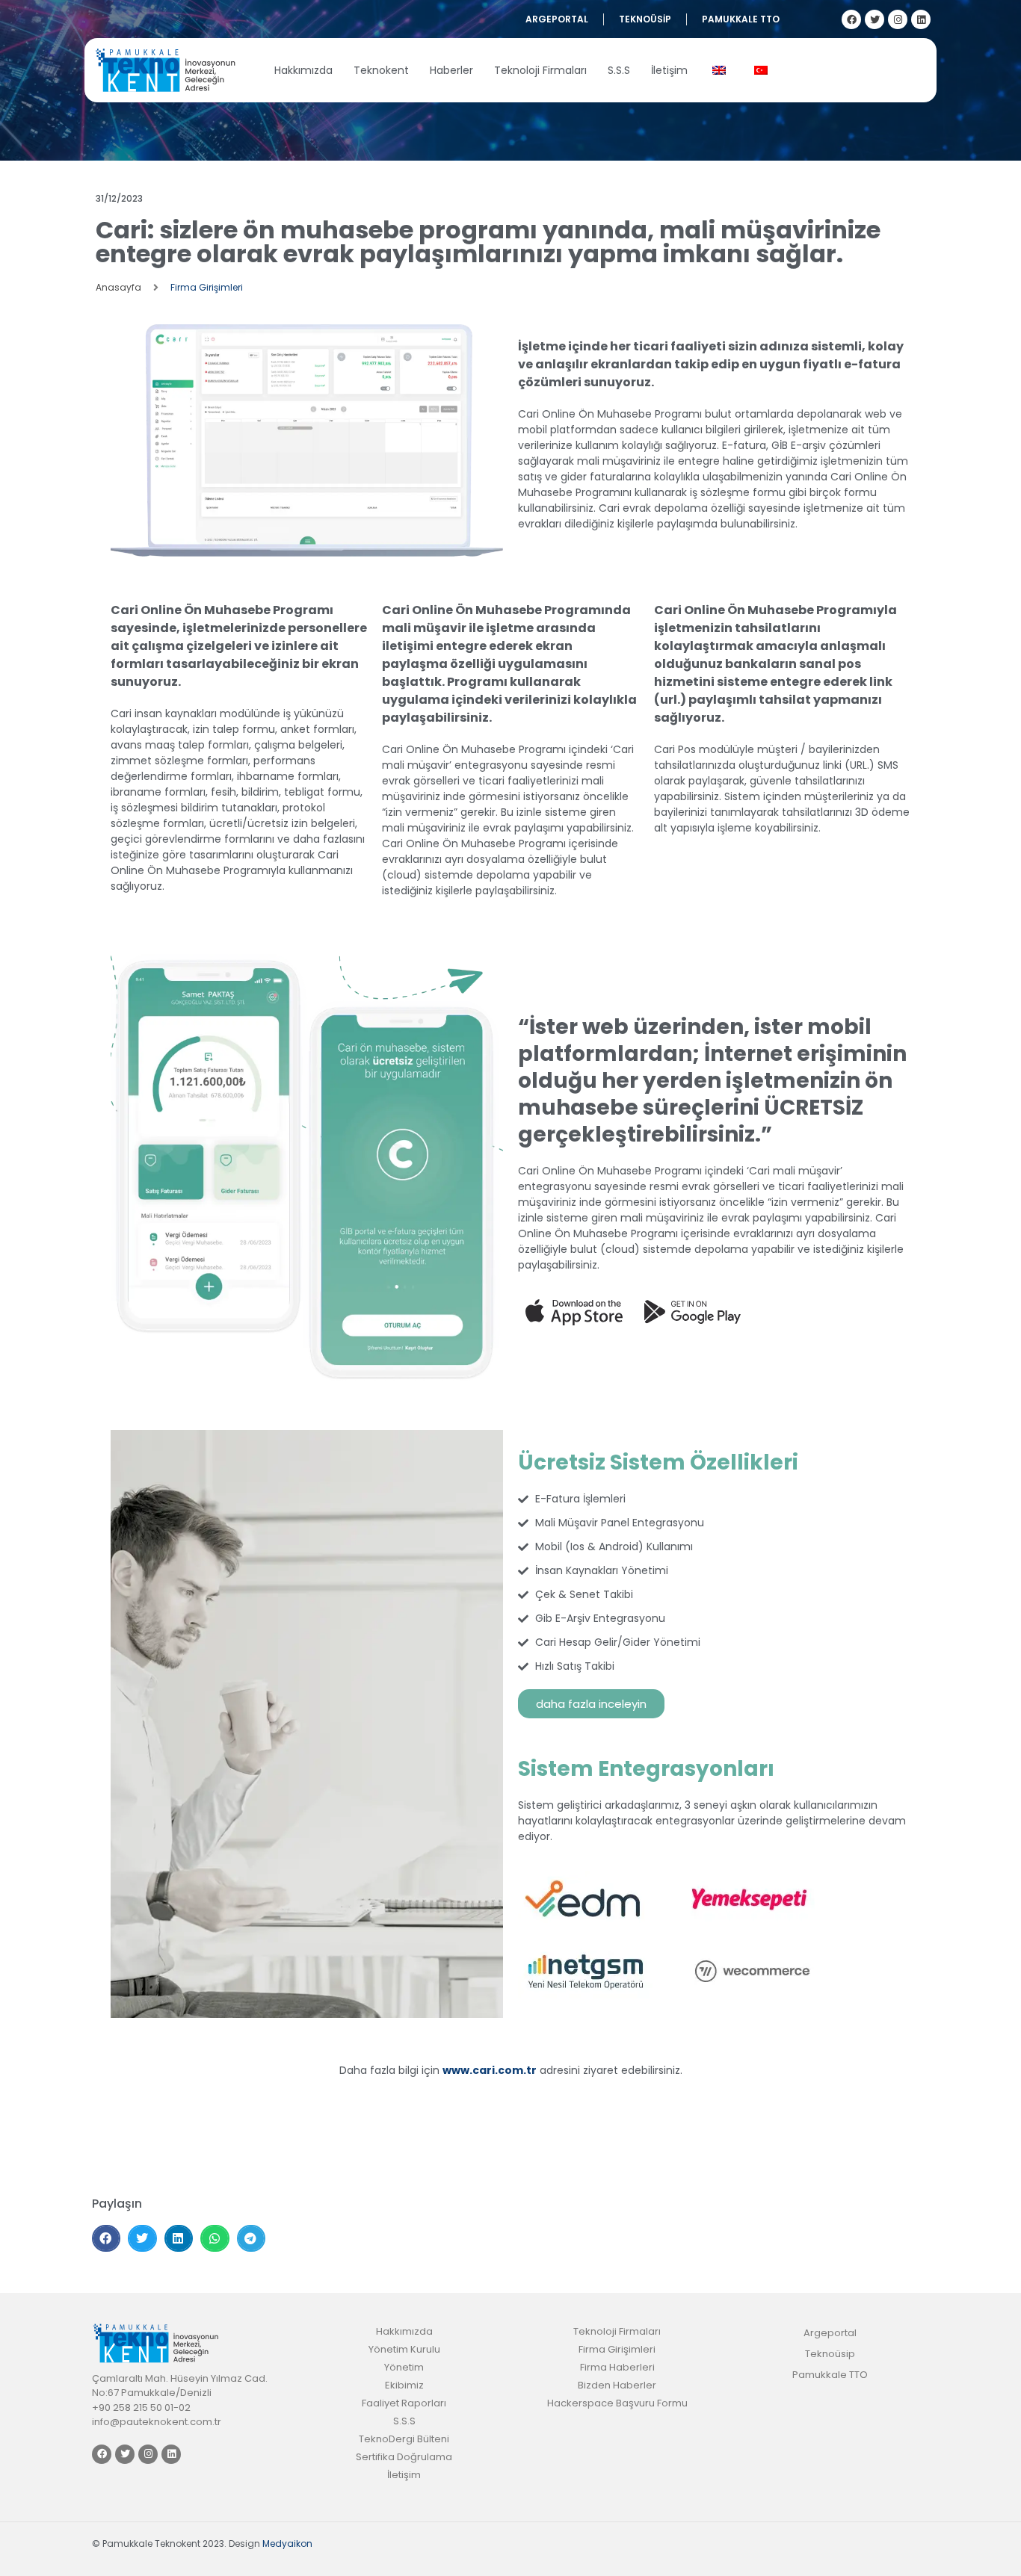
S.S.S (619, 70)
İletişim (669, 70)
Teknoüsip (645, 19)
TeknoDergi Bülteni (404, 2439)
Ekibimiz (404, 2385)
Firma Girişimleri (207, 287)
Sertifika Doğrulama (404, 2457)
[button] (106, 2238)
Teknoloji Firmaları (540, 70)
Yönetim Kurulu (404, 2349)
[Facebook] (851, 19)
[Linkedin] (921, 19)
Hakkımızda (303, 70)
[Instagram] (898, 19)
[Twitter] (875, 19)
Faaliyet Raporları (404, 2403)
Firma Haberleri (617, 2367)
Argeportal (557, 19)
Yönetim (404, 2367)
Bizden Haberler (617, 2385)
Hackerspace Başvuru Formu (617, 2403)
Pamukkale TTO (741, 19)
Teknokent (381, 70)
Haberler (451, 70)
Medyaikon (287, 2544)
